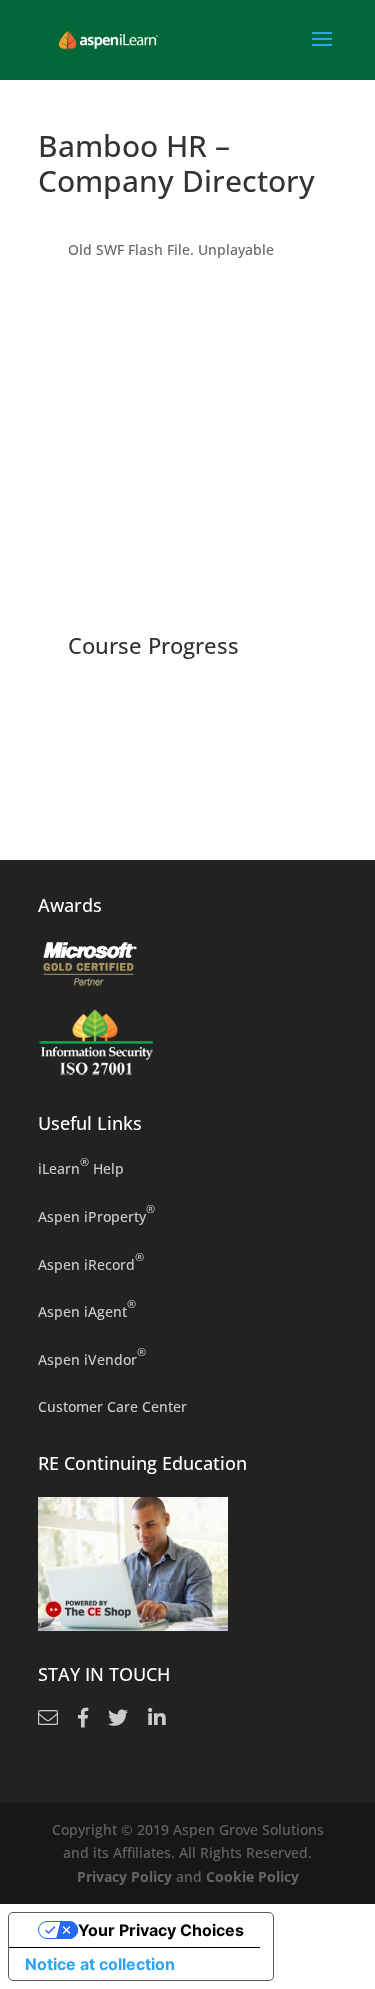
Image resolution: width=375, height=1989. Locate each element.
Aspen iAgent (87, 1310)
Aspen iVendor (92, 1358)
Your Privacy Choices (161, 1930)
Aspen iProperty (96, 1215)
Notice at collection (100, 1964)
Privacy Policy (124, 1876)
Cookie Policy (252, 1876)
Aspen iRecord (91, 1263)
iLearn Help (81, 1167)
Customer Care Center (112, 1406)
